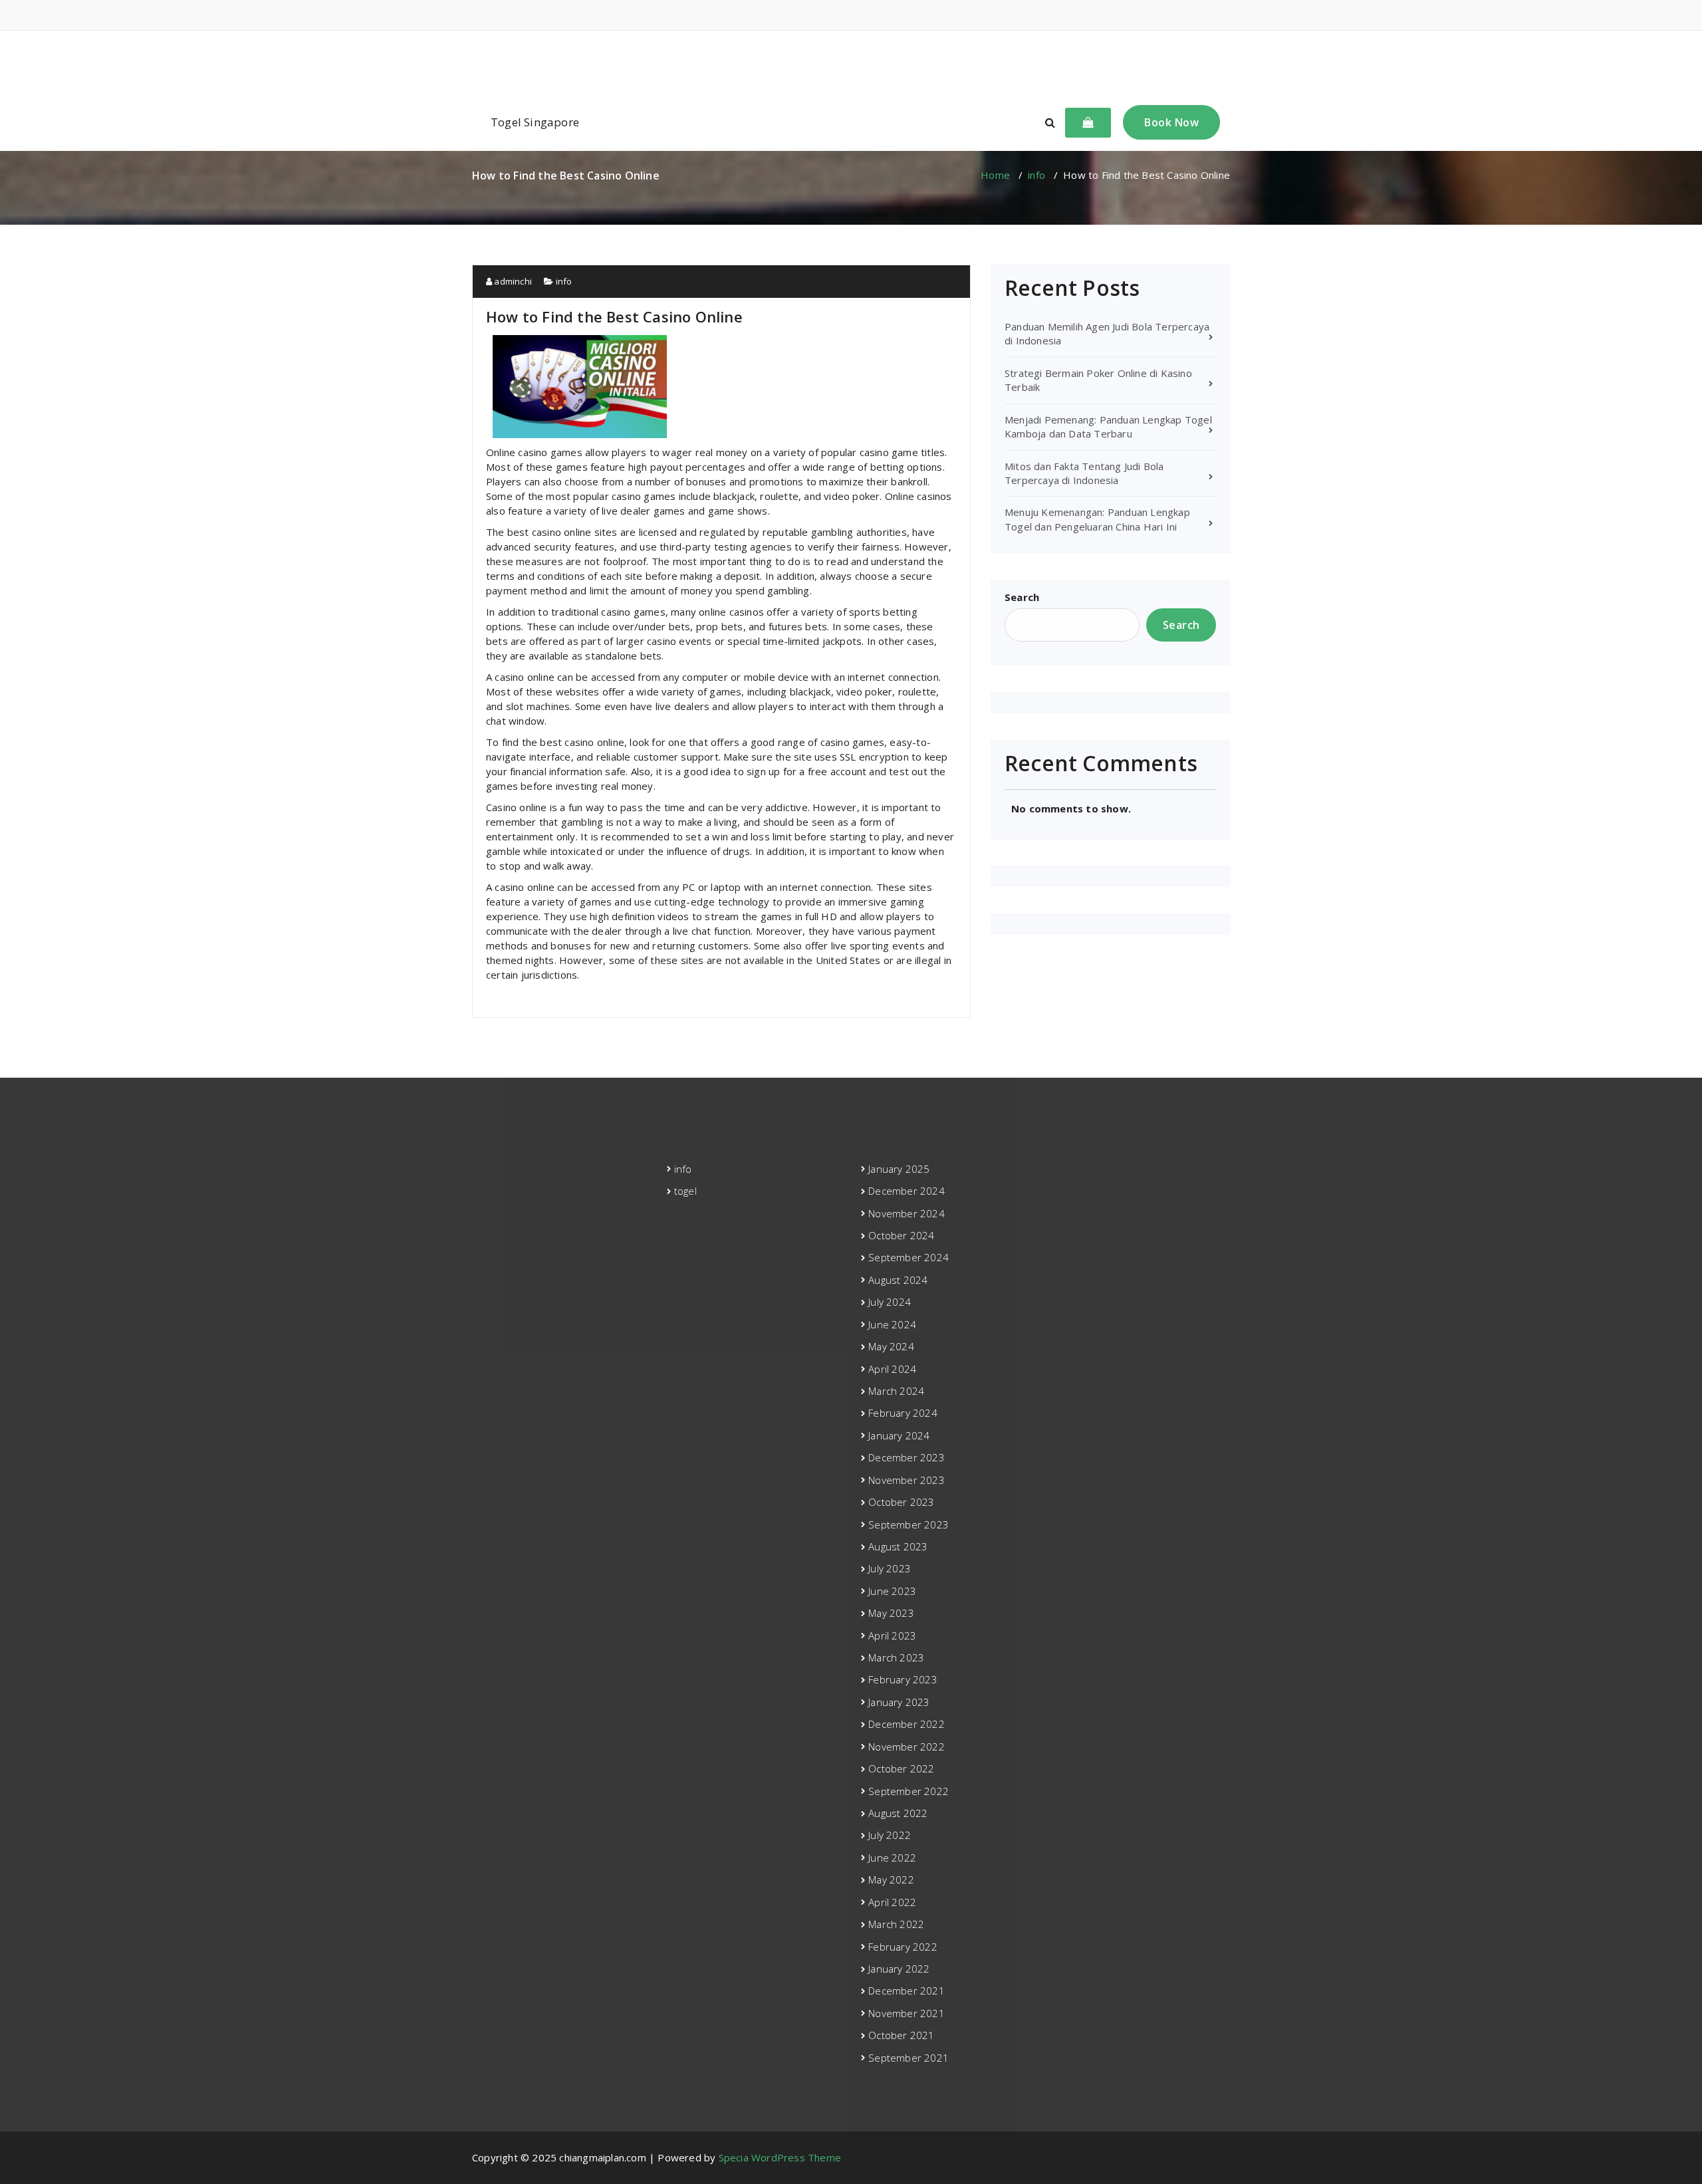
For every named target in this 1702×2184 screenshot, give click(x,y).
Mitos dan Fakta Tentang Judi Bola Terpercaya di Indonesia (1084, 473)
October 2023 (901, 1502)
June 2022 (892, 1858)
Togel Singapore (535, 122)
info (1036, 175)
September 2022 (909, 1791)
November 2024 (907, 1213)
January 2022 (899, 1969)
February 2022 (903, 1947)
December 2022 (907, 1724)
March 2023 (896, 1657)
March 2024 (896, 1391)
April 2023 (892, 1636)
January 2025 (899, 1169)
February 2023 (903, 1679)
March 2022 (896, 1924)
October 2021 (901, 2035)
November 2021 (907, 2013)
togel (685, 1191)
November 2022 (907, 1747)
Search (1022, 597)
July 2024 (890, 1302)
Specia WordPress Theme (780, 2157)
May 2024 (891, 1346)
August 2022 (898, 1813)
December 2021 (907, 1991)
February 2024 (903, 1413)
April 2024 (892, 1369)
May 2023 (891, 1613)
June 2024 (892, 1324)
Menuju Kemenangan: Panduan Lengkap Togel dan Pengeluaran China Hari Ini (1097, 519)
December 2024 (907, 1191)
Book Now (1171, 122)
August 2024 (898, 1280)
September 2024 (909, 1257)
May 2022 (891, 1880)
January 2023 (899, 1702)
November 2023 (907, 1480)
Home (995, 175)
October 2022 (901, 1768)
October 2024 (901, 1235)
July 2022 (890, 1835)
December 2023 (907, 1457)
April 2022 (892, 1902)
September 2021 (909, 2058)
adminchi (512, 281)
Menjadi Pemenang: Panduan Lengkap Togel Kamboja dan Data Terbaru (1108, 426)
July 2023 (890, 1568)
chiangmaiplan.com (851, 62)
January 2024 (899, 1435)
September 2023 (909, 1524)
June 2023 (892, 1591)
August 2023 (898, 1546)
